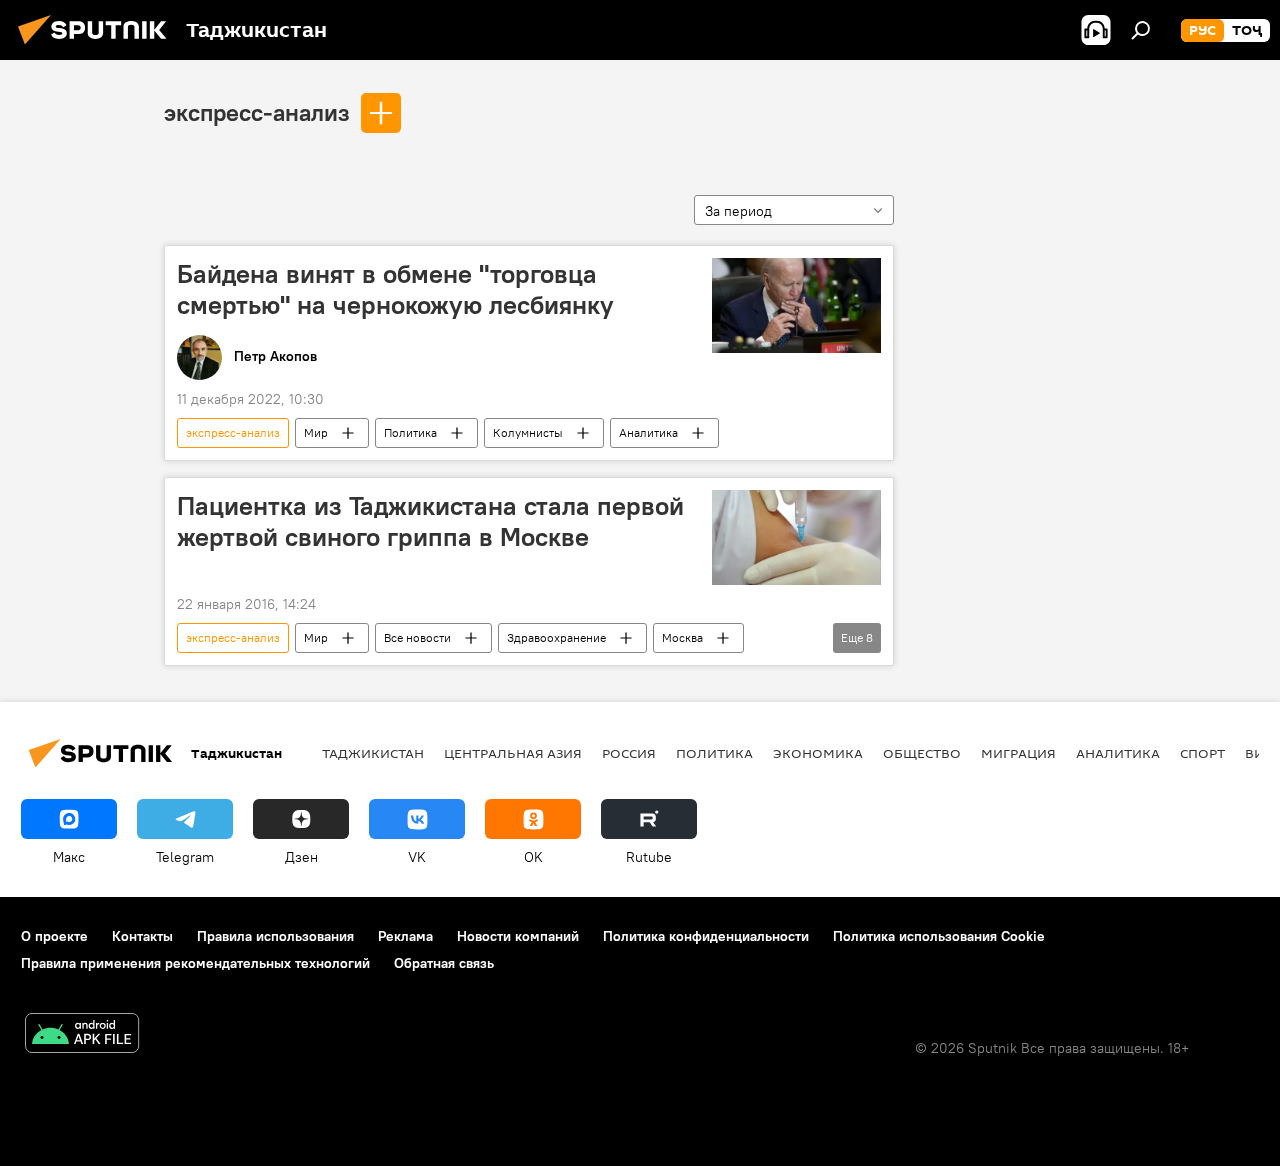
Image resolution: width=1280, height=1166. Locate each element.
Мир (316, 432)
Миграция (1018, 753)
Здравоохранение (556, 637)
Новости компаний (518, 936)
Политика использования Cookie (939, 936)
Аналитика (648, 432)
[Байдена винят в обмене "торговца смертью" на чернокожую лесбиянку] (796, 305)
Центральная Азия (513, 753)
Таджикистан (373, 753)
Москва (682, 637)
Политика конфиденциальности (706, 936)
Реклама (405, 936)
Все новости (417, 637)
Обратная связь (444, 963)
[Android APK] (82, 1035)
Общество (922, 753)
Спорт (1202, 753)
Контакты (142, 936)
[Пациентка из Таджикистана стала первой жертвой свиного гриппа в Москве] (796, 537)
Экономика (818, 753)
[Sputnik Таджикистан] (98, 47)
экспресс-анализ (257, 112)
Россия (629, 753)
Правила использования (275, 936)
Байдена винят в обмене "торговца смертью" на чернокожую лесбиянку (395, 289)
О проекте (54, 936)
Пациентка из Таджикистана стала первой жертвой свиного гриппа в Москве (430, 521)
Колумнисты (528, 432)
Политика (410, 432)
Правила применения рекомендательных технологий (195, 963)
